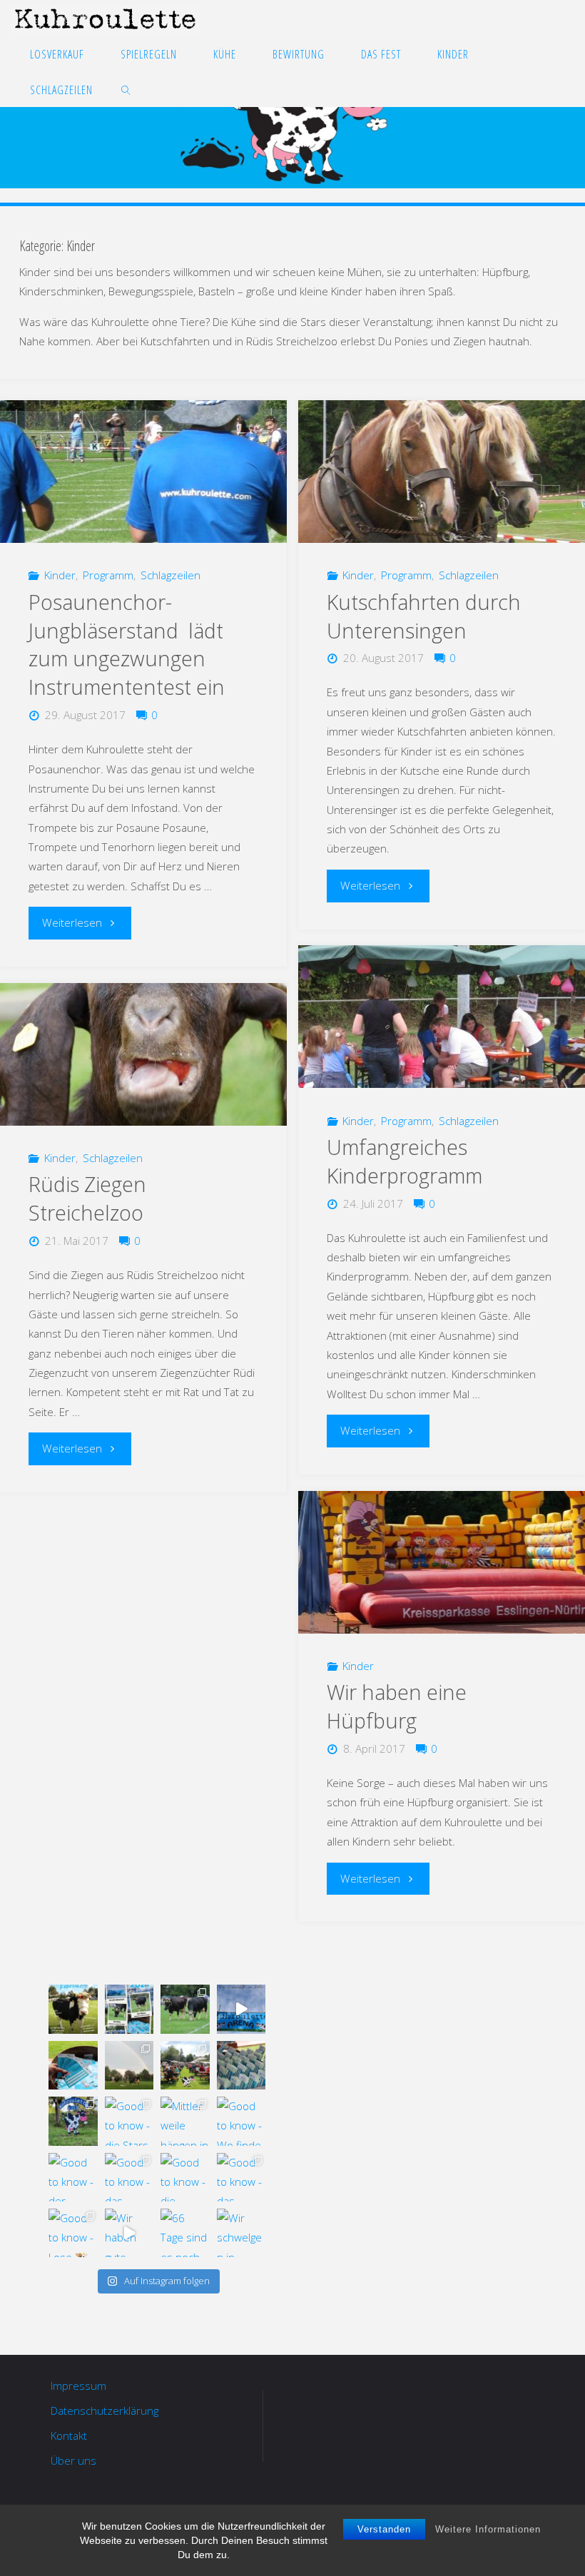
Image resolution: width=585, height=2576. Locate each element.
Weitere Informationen (488, 2529)
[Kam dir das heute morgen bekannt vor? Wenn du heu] (241, 2009)
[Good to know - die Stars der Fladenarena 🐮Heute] (129, 2121)
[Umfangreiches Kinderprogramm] (441, 1017)
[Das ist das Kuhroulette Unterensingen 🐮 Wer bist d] (73, 2009)
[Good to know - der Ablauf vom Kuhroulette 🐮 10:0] (73, 2177)
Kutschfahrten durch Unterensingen (424, 616)
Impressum (78, 2386)
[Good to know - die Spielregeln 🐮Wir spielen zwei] (185, 2177)
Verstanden (384, 2529)
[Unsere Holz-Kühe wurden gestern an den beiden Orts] (73, 2121)
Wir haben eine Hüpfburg (397, 1706)
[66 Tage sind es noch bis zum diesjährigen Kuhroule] (185, 2233)
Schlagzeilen (171, 575)
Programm (108, 575)
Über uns (73, 2460)
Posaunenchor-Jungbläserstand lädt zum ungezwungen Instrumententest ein (127, 645)
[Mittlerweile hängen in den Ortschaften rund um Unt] (185, 2121)
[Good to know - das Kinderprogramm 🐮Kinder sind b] (129, 2177)
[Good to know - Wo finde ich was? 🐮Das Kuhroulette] (241, 2121)
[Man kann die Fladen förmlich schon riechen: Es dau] (241, 2065)
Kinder (60, 575)
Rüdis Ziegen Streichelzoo (87, 1198)
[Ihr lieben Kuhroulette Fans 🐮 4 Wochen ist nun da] (185, 2009)
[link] (126, 89)
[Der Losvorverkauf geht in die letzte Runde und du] (73, 2065)
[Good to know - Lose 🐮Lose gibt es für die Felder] (73, 2233)
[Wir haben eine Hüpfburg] (441, 1562)
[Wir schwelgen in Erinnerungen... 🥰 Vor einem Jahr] (241, 2233)
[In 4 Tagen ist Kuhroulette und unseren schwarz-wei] (129, 2065)
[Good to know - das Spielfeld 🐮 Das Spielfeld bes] (241, 2177)
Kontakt (69, 2435)
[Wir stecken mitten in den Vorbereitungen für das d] (129, 2009)
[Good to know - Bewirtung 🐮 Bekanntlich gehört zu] (185, 2065)
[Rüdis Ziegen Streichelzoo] (143, 1054)
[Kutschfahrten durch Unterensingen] (441, 472)
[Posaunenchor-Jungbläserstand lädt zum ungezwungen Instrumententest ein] (143, 472)
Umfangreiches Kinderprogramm (405, 1161)
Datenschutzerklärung (105, 2410)
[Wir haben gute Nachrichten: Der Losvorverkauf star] (129, 2233)
